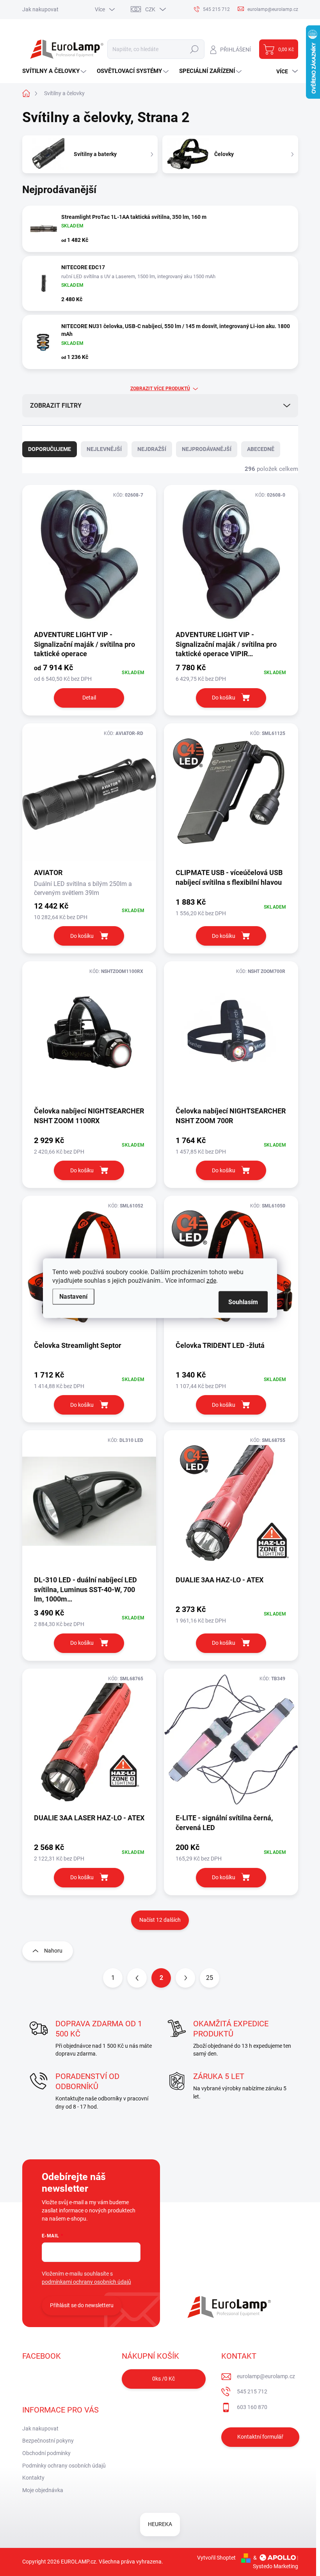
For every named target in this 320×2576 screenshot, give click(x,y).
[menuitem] (55, 71)
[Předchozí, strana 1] (137, 1978)
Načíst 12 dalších (160, 1920)
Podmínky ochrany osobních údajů (64, 2466)
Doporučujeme (50, 449)
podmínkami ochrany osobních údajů (86, 2282)
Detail (89, 698)
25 (210, 1978)
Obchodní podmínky (46, 2453)
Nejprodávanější (207, 449)
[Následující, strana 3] (185, 1978)
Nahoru (53, 1951)
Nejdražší (152, 449)
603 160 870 (252, 2407)
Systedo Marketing (276, 2566)
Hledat (194, 49)
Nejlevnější (104, 449)
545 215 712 (252, 2391)
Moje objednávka (43, 2490)
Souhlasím (243, 1302)
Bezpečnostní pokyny (48, 2441)
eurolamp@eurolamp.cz (266, 2376)
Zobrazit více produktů (160, 389)
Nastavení (73, 1296)
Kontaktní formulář (260, 2437)
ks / (164, 2379)
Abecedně (261, 449)
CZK (150, 9)
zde (211, 1280)
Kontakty (33, 2478)
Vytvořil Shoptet (216, 2558)
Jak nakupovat (40, 9)
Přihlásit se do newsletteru (82, 2305)
